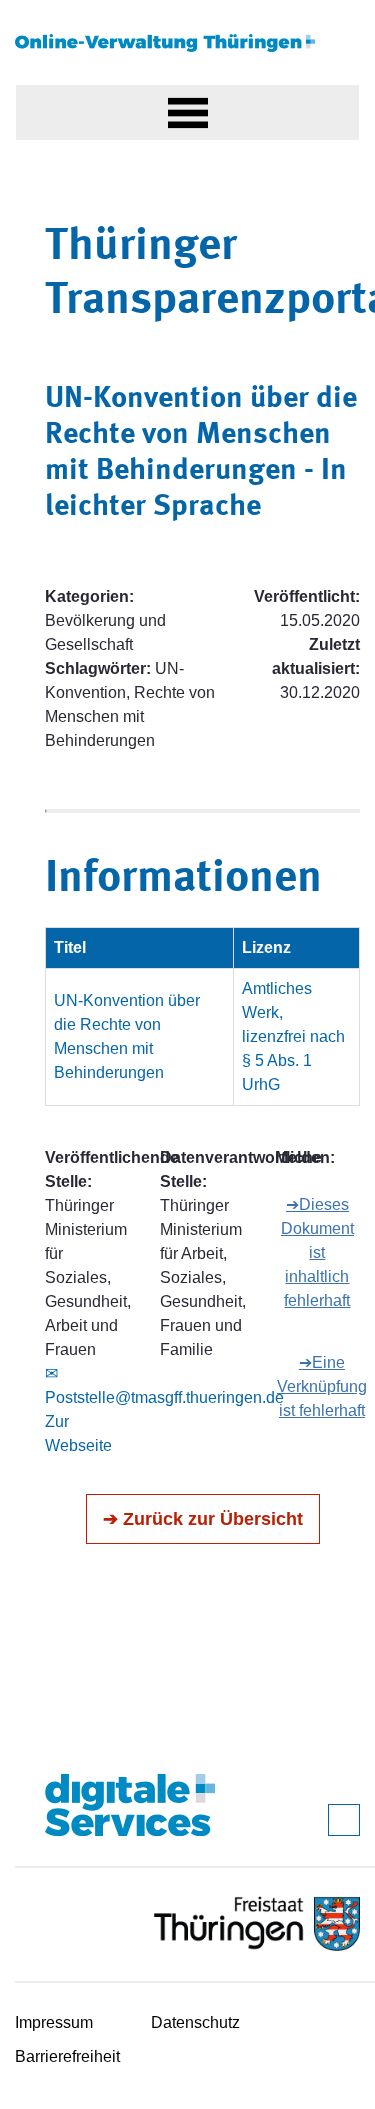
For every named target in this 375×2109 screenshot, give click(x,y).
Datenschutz (195, 2022)
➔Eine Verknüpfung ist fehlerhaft (322, 1386)
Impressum (54, 2022)
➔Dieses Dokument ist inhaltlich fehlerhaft (317, 1252)
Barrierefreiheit (67, 2056)
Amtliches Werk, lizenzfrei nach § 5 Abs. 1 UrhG (293, 1036)
